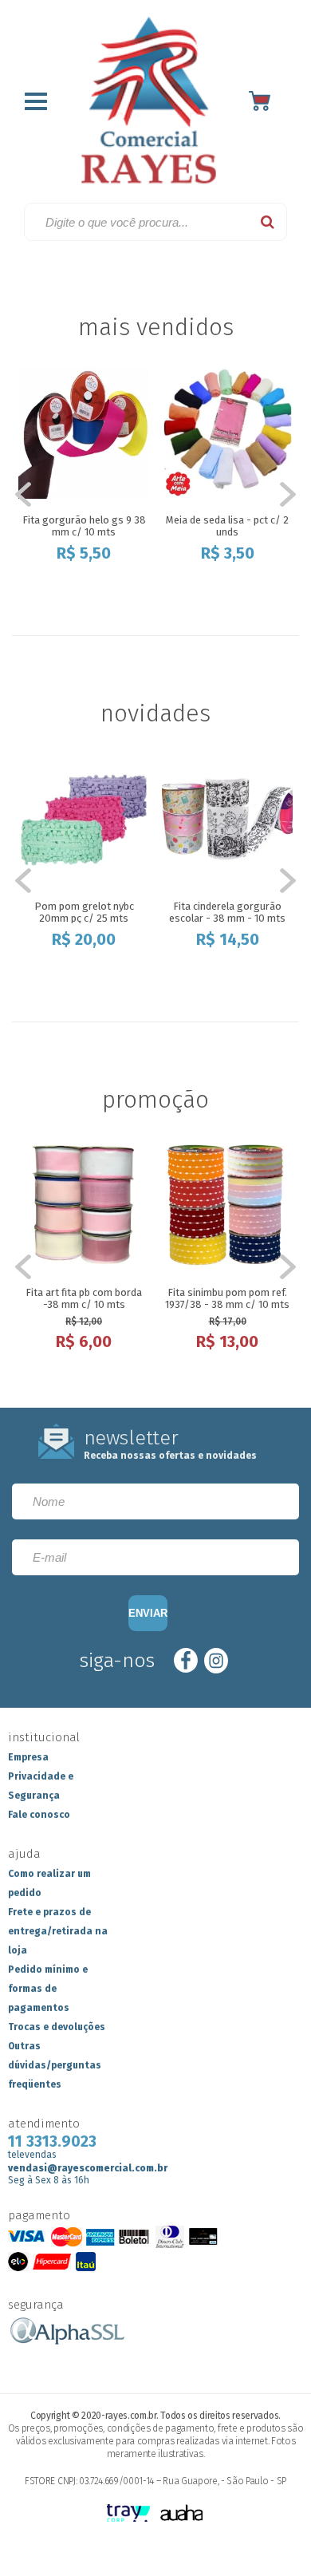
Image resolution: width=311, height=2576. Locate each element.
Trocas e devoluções (57, 2027)
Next (279, 495)
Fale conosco (39, 1815)
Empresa (28, 1757)
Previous (32, 495)
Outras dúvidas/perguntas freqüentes (55, 2065)
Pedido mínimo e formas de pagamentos (48, 1989)
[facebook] (186, 1660)
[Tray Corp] (129, 2514)
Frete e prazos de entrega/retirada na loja (58, 1931)
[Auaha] (182, 2514)
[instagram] (216, 1660)
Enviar (148, 1613)
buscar (268, 222)
